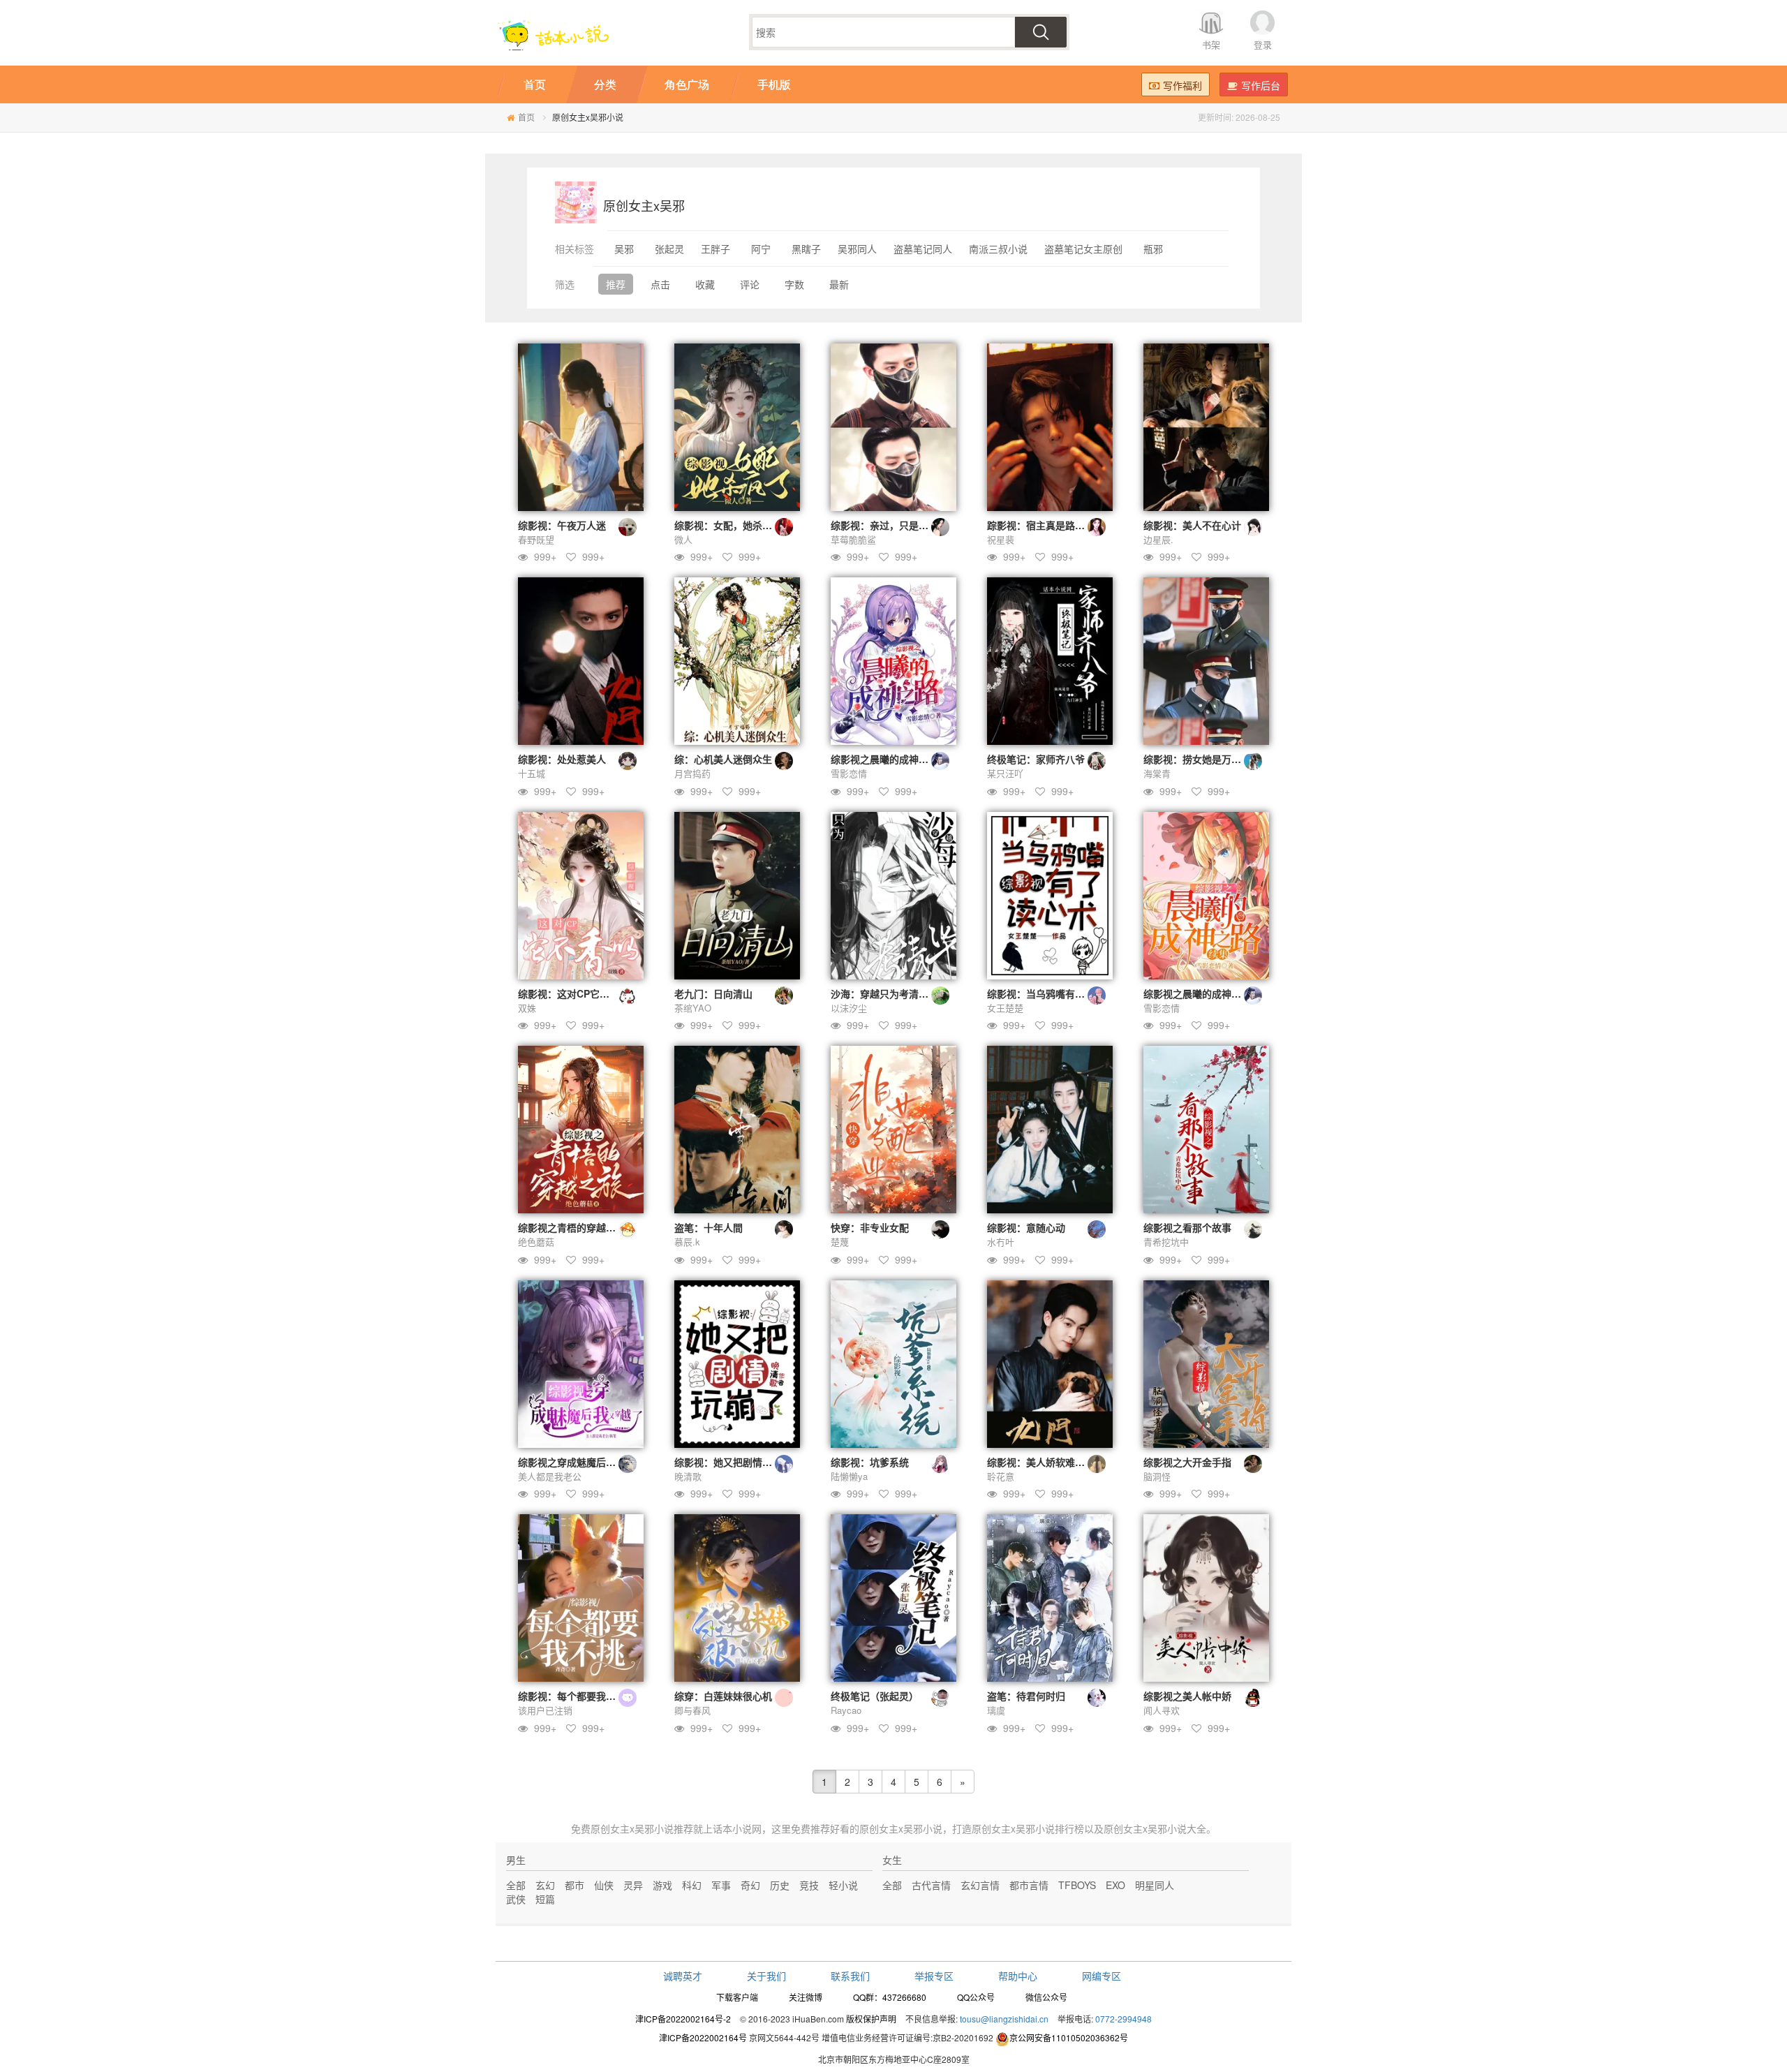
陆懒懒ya (849, 1476)
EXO (1115, 1885)
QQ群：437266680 (890, 1997)
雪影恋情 (849, 773)
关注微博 (806, 1997)
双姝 (527, 1008)
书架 (1211, 44)
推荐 (616, 284)
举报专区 (934, 1976)
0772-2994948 (1124, 2019)
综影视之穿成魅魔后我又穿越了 (586, 1462)
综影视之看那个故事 (1187, 1227)
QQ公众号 (976, 1997)
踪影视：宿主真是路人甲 (1041, 525)
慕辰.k (687, 1242)
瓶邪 (1153, 249)
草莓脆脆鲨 (853, 539)
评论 (750, 284)
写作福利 (1182, 85)
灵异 (633, 1885)
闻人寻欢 (1162, 1710)
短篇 (545, 1899)
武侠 (516, 1899)
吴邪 (624, 249)
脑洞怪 (1157, 1476)
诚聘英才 (683, 1976)
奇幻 (750, 1885)
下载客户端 (737, 1997)
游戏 (662, 1885)
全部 (516, 1885)
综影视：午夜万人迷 (562, 525)
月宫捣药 (692, 773)
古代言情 (931, 1885)
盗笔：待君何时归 (1026, 1696)
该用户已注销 (545, 1710)
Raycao (846, 1710)
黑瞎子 (806, 249)
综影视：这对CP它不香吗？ (578, 993)
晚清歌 (688, 1476)
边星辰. (1158, 539)
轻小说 (843, 1885)
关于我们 (766, 1976)
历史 (780, 1885)
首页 (526, 117)
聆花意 (1001, 1476)
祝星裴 (1001, 539)
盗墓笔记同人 (923, 249)
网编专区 (1102, 1976)
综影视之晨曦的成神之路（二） (1212, 993)
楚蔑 (840, 1242)
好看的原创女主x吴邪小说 (886, 1828)
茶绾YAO (693, 1008)
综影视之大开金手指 (1187, 1462)
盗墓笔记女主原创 (1083, 249)
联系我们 (850, 1976)
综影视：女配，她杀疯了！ (733, 525)
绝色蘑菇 (536, 1242)
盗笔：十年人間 (709, 1227)
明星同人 (1155, 1885)
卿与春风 (692, 1710)
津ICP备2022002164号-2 (683, 2019)
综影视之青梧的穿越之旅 (572, 1227)
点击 (660, 284)
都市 (574, 1885)
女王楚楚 (1005, 1008)
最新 (839, 284)
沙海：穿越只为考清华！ (884, 993)
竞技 (809, 1885)
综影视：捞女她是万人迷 (1197, 759)
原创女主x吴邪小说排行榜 (1028, 1828)
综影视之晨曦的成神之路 (884, 759)
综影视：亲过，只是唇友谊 (889, 525)
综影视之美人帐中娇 (1187, 1696)
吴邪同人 (857, 249)
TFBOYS (1077, 1885)
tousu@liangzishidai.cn (1004, 2019)
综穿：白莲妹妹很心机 (723, 1696)
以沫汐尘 (849, 1008)
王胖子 (715, 249)
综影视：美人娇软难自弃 (1041, 1462)
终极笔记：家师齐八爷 (1036, 759)
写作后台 (1261, 85)
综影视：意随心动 (1026, 1227)
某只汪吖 (1005, 773)
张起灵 (669, 249)
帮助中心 (1018, 1976)
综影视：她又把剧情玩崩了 (733, 1462)
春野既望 (536, 539)
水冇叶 (1001, 1242)
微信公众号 (1046, 1997)
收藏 (705, 284)
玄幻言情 (980, 1885)
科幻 (692, 1885)
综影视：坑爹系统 (870, 1462)
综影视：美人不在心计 (1192, 525)
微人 (683, 539)
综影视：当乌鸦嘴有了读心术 (1051, 993)
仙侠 (604, 1885)
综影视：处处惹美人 (562, 759)
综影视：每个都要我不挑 (572, 1696)
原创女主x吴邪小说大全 (1155, 1828)
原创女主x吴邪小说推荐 (642, 1828)
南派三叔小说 (998, 249)
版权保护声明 (871, 2019)
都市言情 (1029, 1885)
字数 (794, 284)
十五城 (532, 773)
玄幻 (545, 1885)
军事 (721, 1885)
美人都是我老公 (550, 1476)
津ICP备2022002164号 (703, 2037)
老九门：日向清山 (713, 993)
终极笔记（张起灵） (875, 1696)
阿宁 (761, 249)
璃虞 (996, 1710)
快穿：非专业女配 (870, 1227)
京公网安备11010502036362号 (1069, 2037)
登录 (1263, 44)
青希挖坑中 (1166, 1242)
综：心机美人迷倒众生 (723, 759)
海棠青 (1157, 773)
